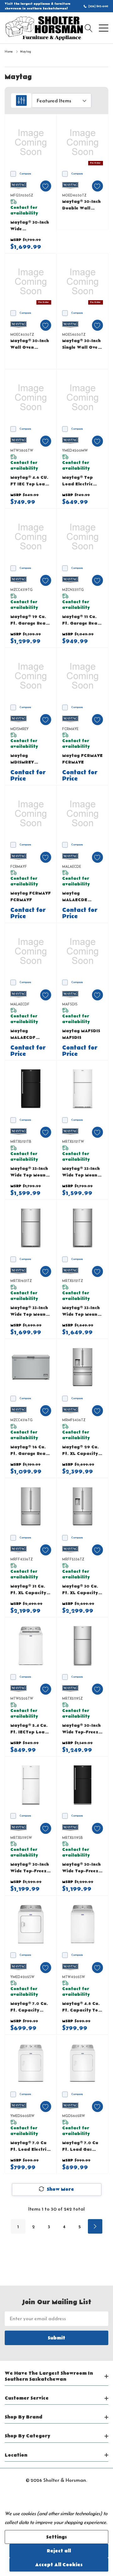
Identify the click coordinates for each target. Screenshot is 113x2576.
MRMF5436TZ (74, 1420)
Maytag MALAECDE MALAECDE (75, 897)
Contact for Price (28, 776)
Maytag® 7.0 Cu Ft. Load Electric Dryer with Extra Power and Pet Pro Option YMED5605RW (30, 2147)
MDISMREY (19, 729)
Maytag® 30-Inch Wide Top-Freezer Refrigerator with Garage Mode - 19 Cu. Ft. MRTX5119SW (31, 1868)
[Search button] (89, 28)
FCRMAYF (19, 866)
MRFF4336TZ (22, 1559)
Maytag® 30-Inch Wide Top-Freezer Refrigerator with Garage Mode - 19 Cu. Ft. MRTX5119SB (83, 1868)
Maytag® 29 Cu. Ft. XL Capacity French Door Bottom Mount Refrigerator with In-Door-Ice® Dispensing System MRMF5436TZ (81, 1451)
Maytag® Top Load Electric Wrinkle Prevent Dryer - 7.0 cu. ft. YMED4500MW (83, 481)
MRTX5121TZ (73, 1281)
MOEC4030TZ (22, 334)
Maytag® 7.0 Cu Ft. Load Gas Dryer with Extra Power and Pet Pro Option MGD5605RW (82, 2147)
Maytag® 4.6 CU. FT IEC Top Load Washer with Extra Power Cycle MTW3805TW (29, 481)
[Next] (95, 2226)
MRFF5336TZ (73, 1559)
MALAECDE (72, 866)
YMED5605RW (22, 2116)
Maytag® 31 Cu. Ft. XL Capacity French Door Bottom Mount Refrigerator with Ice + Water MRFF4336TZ (29, 1590)
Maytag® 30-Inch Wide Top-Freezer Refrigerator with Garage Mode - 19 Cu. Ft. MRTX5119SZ (83, 1729)
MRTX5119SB (73, 1838)
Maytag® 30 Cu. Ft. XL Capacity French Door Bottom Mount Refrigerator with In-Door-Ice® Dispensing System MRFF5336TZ (80, 1590)
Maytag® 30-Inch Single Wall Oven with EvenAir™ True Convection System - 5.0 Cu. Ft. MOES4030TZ (81, 344)
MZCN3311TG (73, 590)
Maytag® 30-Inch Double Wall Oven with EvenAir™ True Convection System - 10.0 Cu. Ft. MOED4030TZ (81, 205)
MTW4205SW (74, 1977)
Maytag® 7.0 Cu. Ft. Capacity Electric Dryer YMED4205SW (29, 2007)
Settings (56, 2537)
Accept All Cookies (59, 2565)
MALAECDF (20, 1004)
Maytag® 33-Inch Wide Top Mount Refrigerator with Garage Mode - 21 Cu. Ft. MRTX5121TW (81, 1172)
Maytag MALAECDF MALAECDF (23, 1035)
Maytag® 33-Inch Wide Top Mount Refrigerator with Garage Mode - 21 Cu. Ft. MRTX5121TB (29, 1172)
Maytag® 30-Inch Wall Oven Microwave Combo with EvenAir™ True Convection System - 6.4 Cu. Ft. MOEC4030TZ (30, 344)
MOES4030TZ (74, 334)
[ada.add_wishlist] (46, 186)
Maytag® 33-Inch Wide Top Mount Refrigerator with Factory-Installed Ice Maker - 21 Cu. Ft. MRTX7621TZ (30, 1311)
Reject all (59, 2551)
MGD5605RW (74, 2116)
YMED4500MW (75, 450)
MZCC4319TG (22, 590)
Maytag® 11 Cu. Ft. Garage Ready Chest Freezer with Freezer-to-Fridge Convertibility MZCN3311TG (83, 620)
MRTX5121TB (21, 1141)
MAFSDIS (70, 1004)
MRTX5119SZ (72, 1698)
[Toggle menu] (104, 28)
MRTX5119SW (21, 1838)
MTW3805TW (22, 450)
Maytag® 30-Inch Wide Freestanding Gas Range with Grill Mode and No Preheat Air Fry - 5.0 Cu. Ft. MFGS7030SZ (30, 226)
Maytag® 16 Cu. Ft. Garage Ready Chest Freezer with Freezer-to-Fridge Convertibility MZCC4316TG (31, 1451)
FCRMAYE (70, 729)
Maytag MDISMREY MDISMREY (22, 759)
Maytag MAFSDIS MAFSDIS (81, 1034)
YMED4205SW (22, 1977)
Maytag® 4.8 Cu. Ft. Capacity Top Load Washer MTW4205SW (82, 2007)
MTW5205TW (22, 1698)
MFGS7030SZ (22, 195)
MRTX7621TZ (21, 1281)
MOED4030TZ (74, 195)
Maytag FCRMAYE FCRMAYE (82, 759)
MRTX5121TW (73, 1141)
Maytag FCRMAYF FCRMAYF (31, 897)
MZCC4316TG (22, 1420)
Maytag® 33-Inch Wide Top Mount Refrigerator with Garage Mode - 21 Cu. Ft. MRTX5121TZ (81, 1311)
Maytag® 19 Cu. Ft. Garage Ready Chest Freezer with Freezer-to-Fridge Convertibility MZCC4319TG (31, 620)
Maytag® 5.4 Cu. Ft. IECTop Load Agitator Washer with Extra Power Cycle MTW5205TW (31, 1729)
